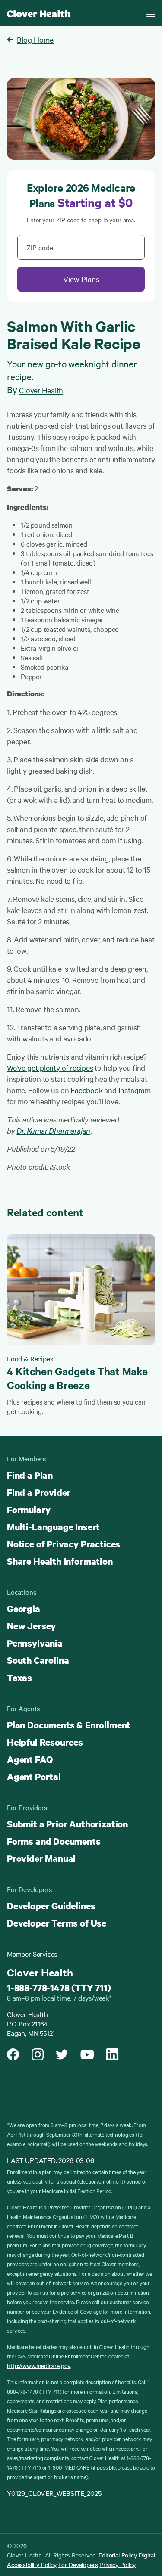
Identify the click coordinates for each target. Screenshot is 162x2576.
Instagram (135, 1090)
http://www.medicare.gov (39, 2365)
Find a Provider (39, 1492)
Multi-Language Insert (53, 1527)
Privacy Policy (118, 2564)
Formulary (29, 1510)
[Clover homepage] (39, 13)
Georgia (24, 1609)
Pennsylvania (35, 1643)
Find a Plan (30, 1475)
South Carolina (38, 1660)
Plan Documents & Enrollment (69, 1725)
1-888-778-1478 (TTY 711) (59, 1988)
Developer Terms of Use (57, 1923)
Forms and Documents (54, 1841)
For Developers (78, 2564)
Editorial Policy (118, 2555)
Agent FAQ (30, 1759)
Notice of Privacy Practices (64, 1544)
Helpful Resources (45, 1742)
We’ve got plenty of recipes (50, 1067)
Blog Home (35, 39)
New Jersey (31, 1626)
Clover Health (41, 390)
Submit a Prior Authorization (67, 1824)
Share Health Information (60, 1561)
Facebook (86, 1090)
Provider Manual (41, 1858)
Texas (19, 1678)
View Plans (81, 279)
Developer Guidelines (51, 1906)
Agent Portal (34, 1777)
